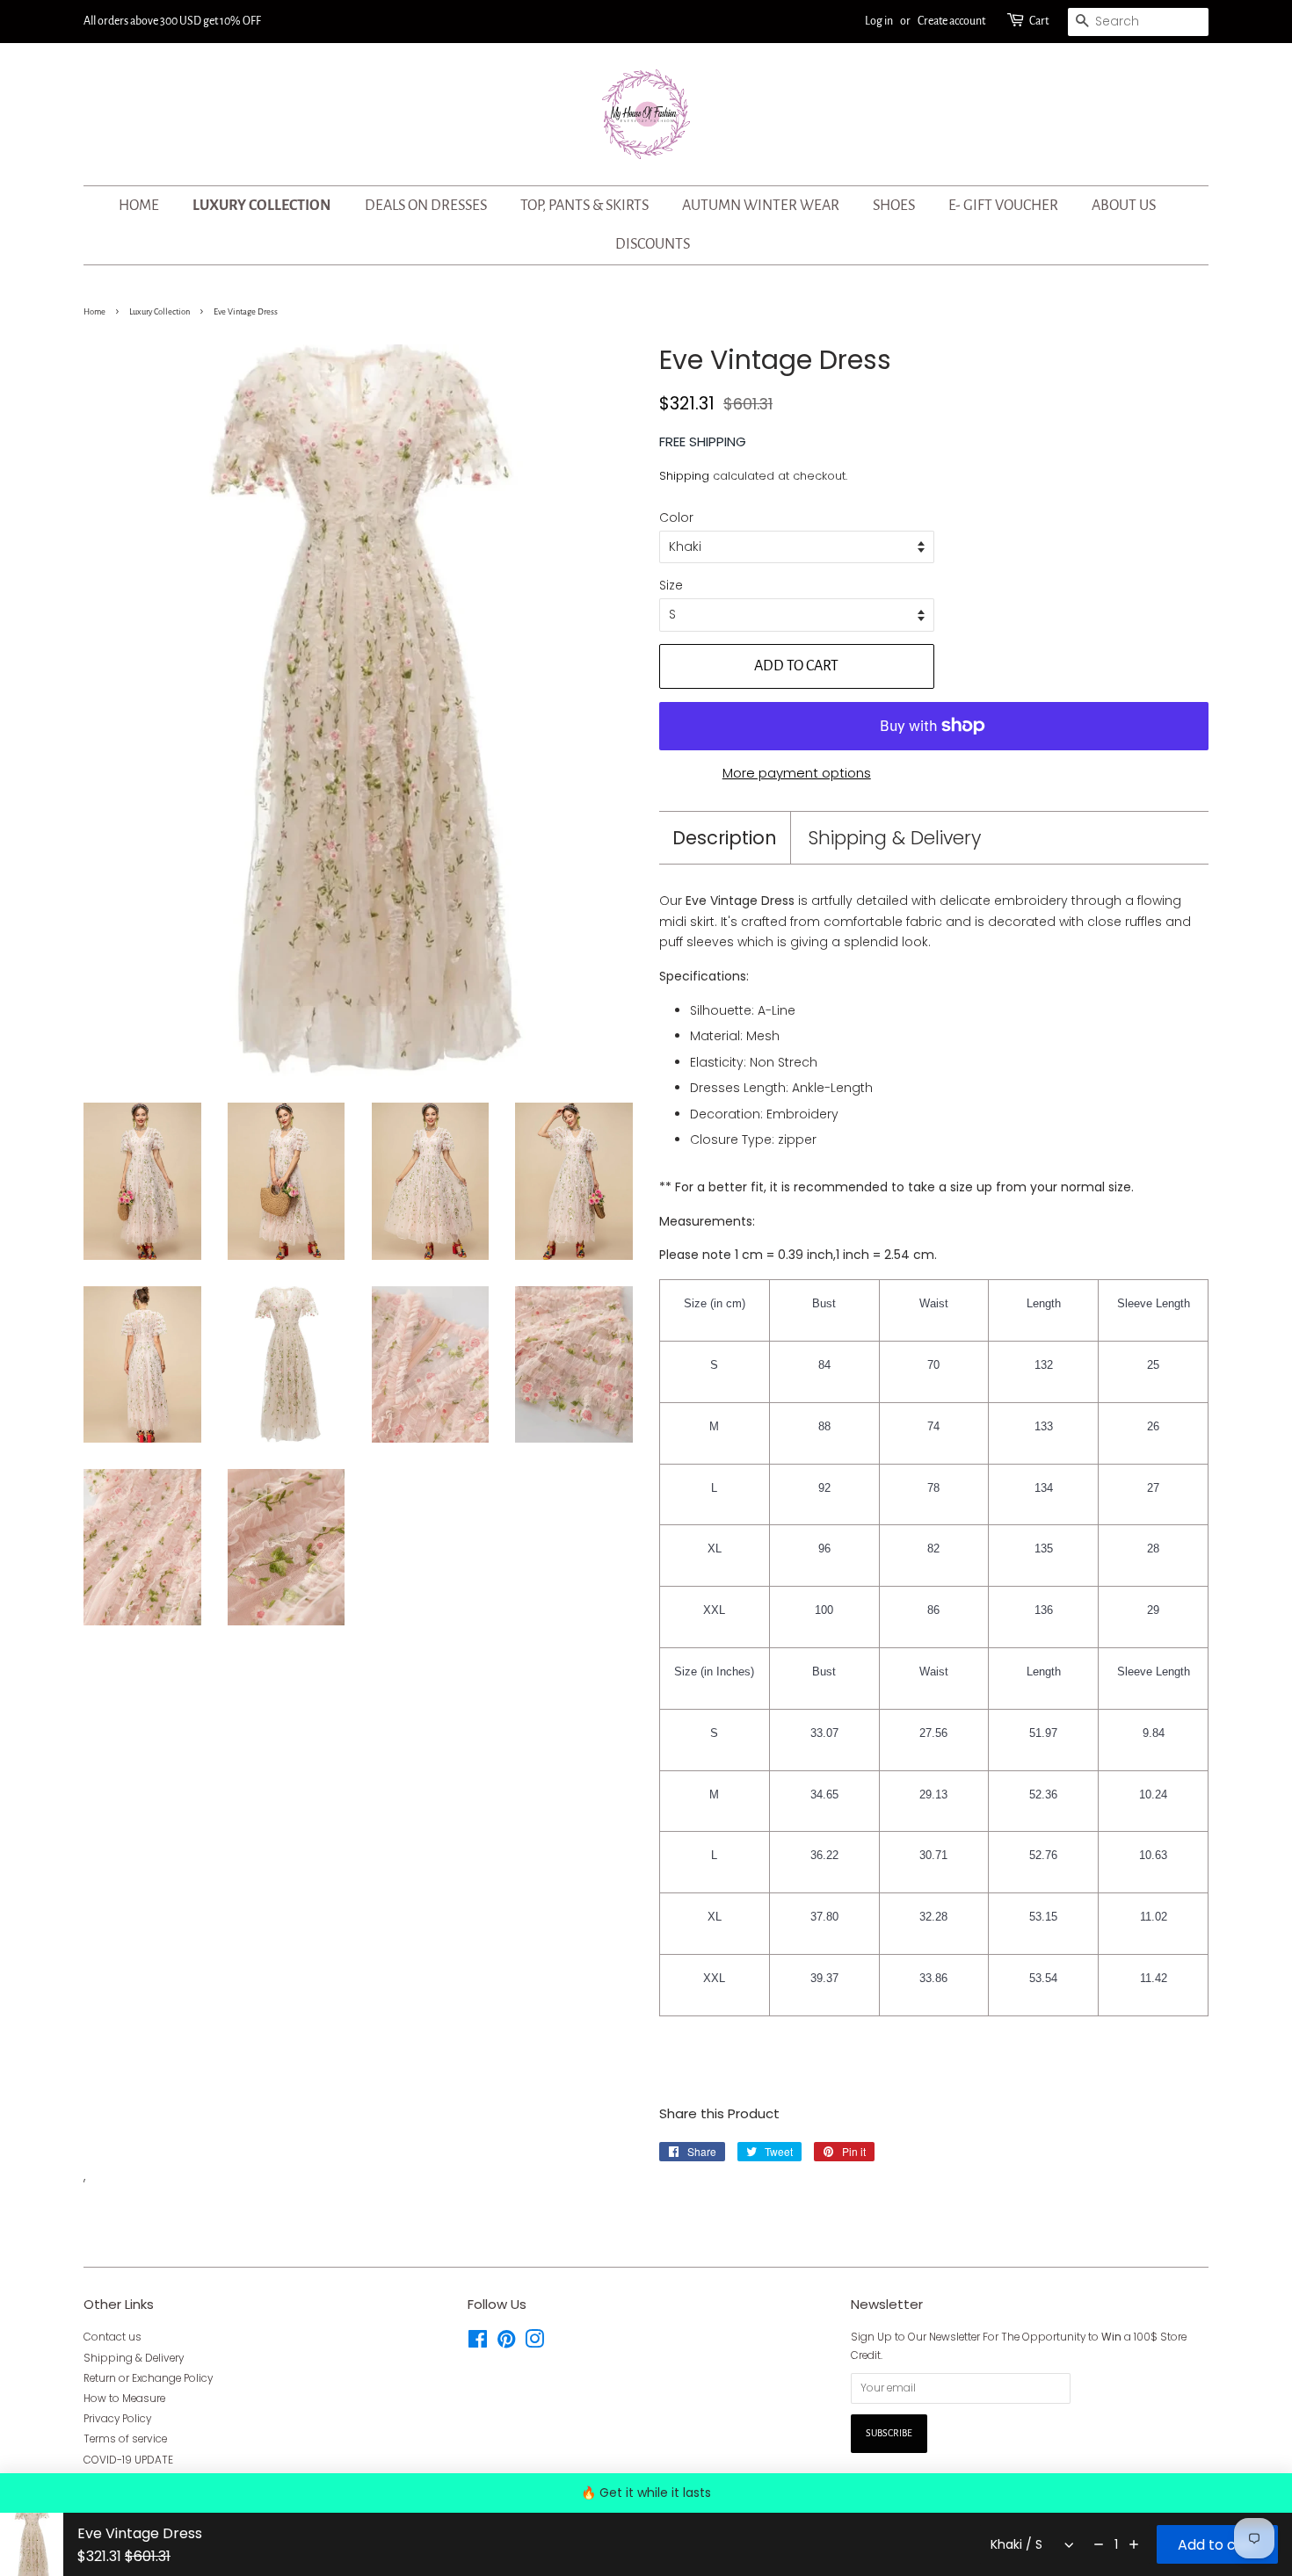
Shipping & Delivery (894, 838)
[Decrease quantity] (1099, 2544)
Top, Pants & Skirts (584, 206)
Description (725, 838)
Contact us (113, 2337)
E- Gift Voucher (1003, 206)
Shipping (684, 476)
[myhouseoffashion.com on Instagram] (534, 2343)
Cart (1039, 21)
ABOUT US (1124, 206)
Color (676, 517)
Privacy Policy (117, 2419)
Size (671, 585)
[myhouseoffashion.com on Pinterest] (506, 2343)
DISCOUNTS (653, 244)
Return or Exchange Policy (148, 2378)
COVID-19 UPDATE (128, 2460)
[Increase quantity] (1134, 2544)
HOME (139, 206)
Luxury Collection (262, 206)
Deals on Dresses (426, 206)
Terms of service (125, 2439)
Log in (879, 21)
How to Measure (124, 2399)
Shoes (894, 206)
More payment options (797, 773)
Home (94, 312)
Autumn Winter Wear (761, 206)
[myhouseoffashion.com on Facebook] (478, 2343)
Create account (951, 21)
